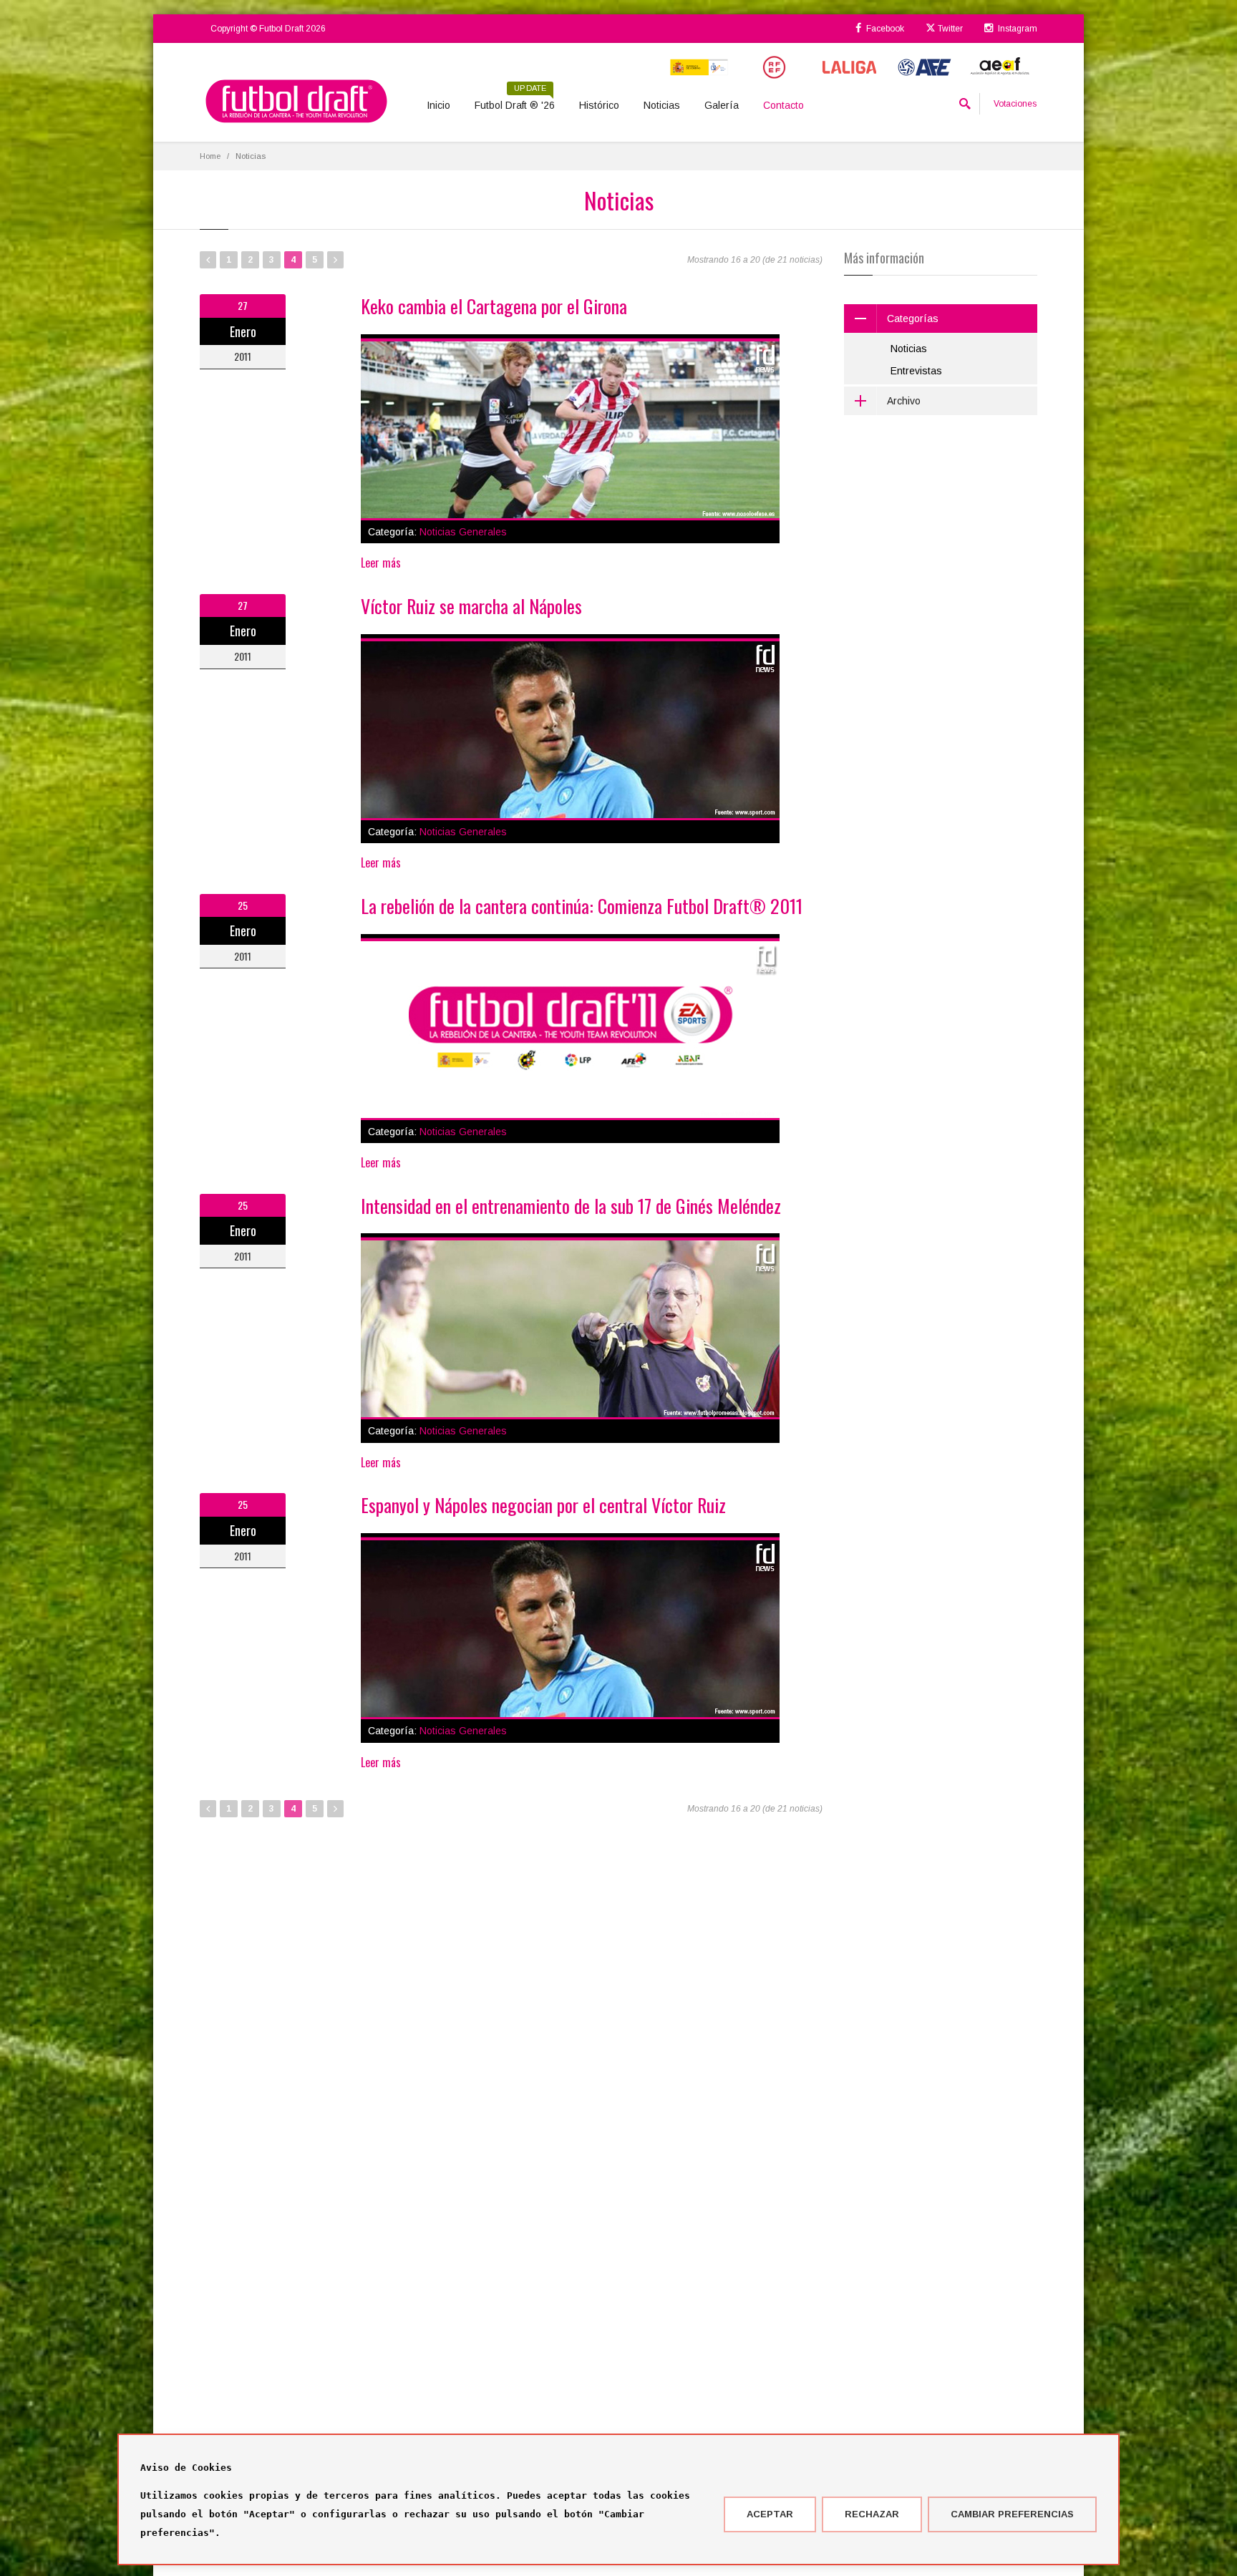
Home (210, 156)
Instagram (1017, 29)
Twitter (949, 29)
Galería (722, 105)
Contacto (784, 105)
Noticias (662, 105)
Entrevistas (916, 371)
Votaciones (1015, 104)
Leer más (381, 563)
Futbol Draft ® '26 (515, 100)
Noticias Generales (463, 532)
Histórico (599, 105)
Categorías (913, 319)
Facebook (884, 29)
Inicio (438, 105)
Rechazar (872, 2514)
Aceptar (770, 2514)
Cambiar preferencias (1012, 2514)
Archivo (904, 401)
